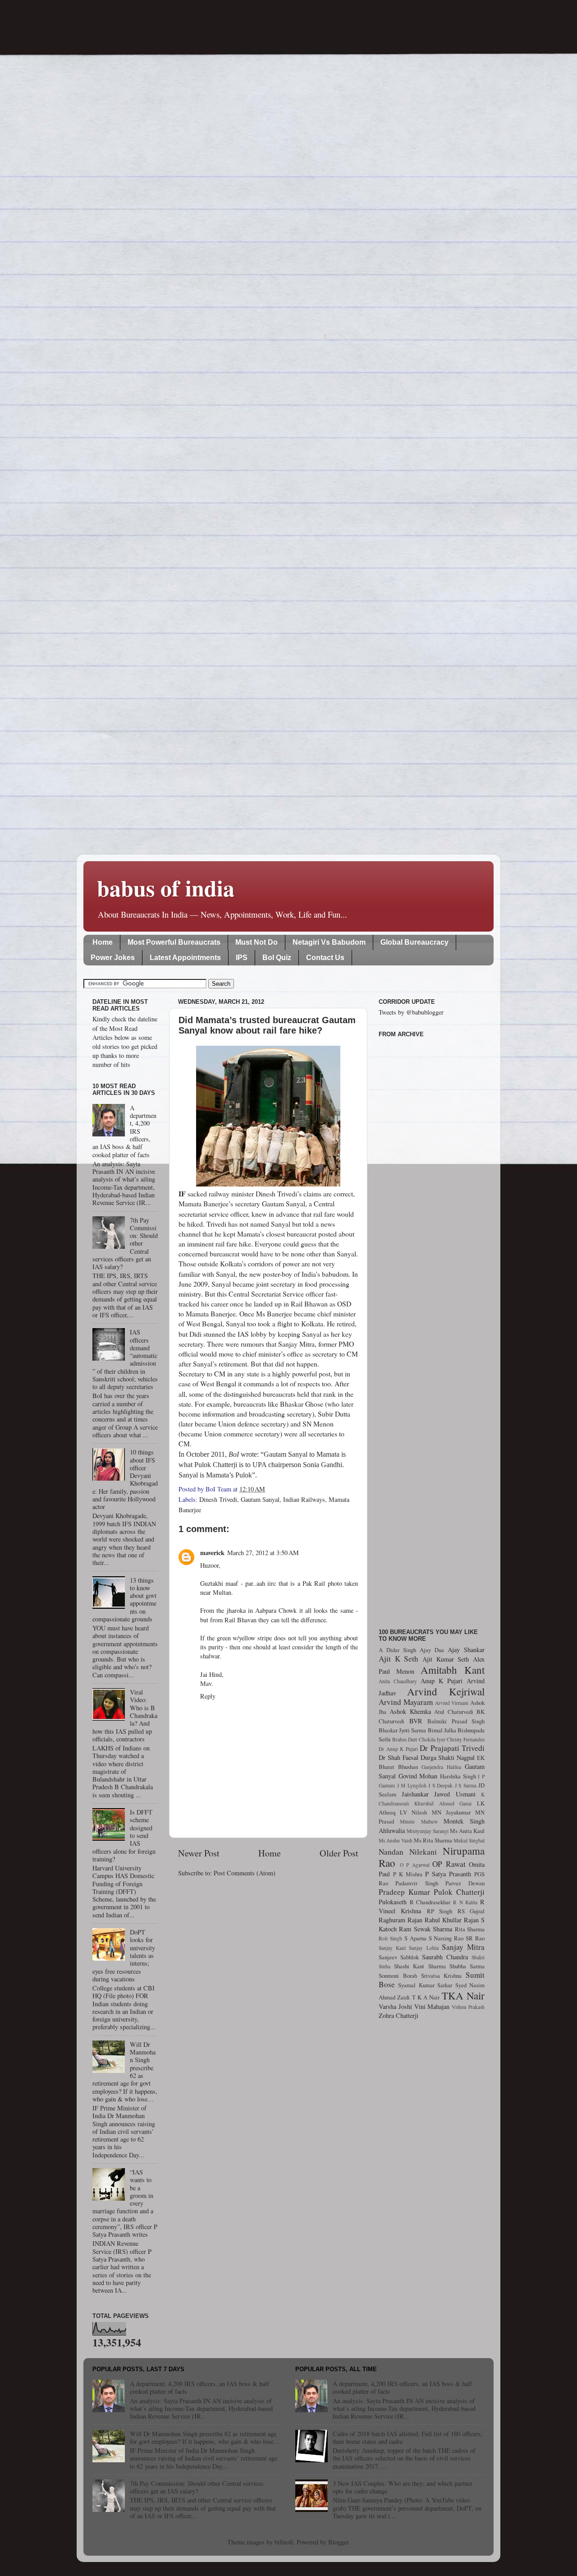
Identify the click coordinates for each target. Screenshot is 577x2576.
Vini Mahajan (432, 2006)
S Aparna (415, 1938)
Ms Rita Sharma (433, 1840)
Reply (208, 1696)
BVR (416, 1721)
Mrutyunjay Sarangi (428, 1831)
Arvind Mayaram (406, 1702)
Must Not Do (256, 942)
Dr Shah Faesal (398, 1757)
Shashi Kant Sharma (420, 1966)
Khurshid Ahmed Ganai (443, 1803)
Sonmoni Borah (398, 1976)
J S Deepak (440, 1785)
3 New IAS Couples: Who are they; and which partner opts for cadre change (403, 2487)
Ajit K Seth (398, 1659)
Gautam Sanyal (260, 1499)
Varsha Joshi (395, 2006)
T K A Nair (426, 1997)
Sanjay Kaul (392, 1948)
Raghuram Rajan (401, 1920)
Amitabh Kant (453, 1670)
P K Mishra (408, 1874)
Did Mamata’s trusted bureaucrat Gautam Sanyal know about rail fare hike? (267, 1025)
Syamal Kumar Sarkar (425, 1985)
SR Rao (475, 1938)
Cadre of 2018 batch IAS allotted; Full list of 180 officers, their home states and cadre (408, 2438)
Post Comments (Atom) (245, 1873)
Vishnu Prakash (468, 2007)
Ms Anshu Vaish (396, 1840)
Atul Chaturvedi (454, 1712)
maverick (212, 1553)
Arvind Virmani (452, 1703)
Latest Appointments (185, 958)
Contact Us (325, 958)
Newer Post (199, 1853)
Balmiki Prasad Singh (456, 1721)
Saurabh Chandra (445, 1957)
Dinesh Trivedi (218, 1499)
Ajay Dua (432, 1650)
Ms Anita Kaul (467, 1831)
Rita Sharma (470, 1929)
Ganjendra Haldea (441, 1767)
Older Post (339, 1853)
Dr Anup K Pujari (398, 1749)
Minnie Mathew (419, 1821)
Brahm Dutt (405, 1739)
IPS (242, 958)
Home (103, 942)
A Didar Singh (397, 1650)
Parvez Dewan (465, 1883)
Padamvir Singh (417, 1883)
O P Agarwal (415, 1865)
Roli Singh (390, 1938)
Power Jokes (113, 958)
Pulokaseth (393, 1902)
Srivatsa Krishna (442, 1976)
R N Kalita (465, 1902)
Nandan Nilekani (408, 1852)
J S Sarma (466, 1785)
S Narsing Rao (446, 1938)
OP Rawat (449, 1864)
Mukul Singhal (469, 1840)
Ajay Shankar (466, 1650)
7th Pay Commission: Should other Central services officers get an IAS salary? (197, 2487)
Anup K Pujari (442, 1681)
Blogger (338, 2542)
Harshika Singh (458, 1776)
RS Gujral (471, 1911)
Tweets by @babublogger (411, 1012)
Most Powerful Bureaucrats (174, 942)
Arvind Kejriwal (446, 1691)
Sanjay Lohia (424, 1948)
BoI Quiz (277, 958)
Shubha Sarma (467, 1966)
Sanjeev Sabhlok (399, 1957)
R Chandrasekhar (430, 1902)
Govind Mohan (418, 1776)
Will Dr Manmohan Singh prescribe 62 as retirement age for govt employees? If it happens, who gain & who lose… (205, 2438)
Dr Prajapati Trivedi (452, 1748)
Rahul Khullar (443, 1920)
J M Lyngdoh (412, 1785)
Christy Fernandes (466, 1739)
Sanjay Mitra (463, 1947)
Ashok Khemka (410, 1711)
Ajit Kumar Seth (446, 1659)
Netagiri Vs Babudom (329, 942)
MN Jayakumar (451, 1812)
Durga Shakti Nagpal (448, 1757)
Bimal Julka (442, 1730)
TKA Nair (463, 1995)
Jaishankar (415, 1794)
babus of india (166, 888)
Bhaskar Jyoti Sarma (402, 1730)
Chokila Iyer (432, 1739)
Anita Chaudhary (398, 1681)
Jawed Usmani (455, 1794)
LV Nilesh (413, 1812)
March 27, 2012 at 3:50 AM (263, 1553)
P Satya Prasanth (448, 1874)
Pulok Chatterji (459, 1892)
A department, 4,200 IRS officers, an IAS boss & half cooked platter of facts (199, 2387)
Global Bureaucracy (414, 942)
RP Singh (440, 1911)
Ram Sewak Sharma (426, 1929)
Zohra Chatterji (398, 2015)
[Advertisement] (432, 1328)
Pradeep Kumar (404, 1892)
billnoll (284, 2542)
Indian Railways (304, 1499)
